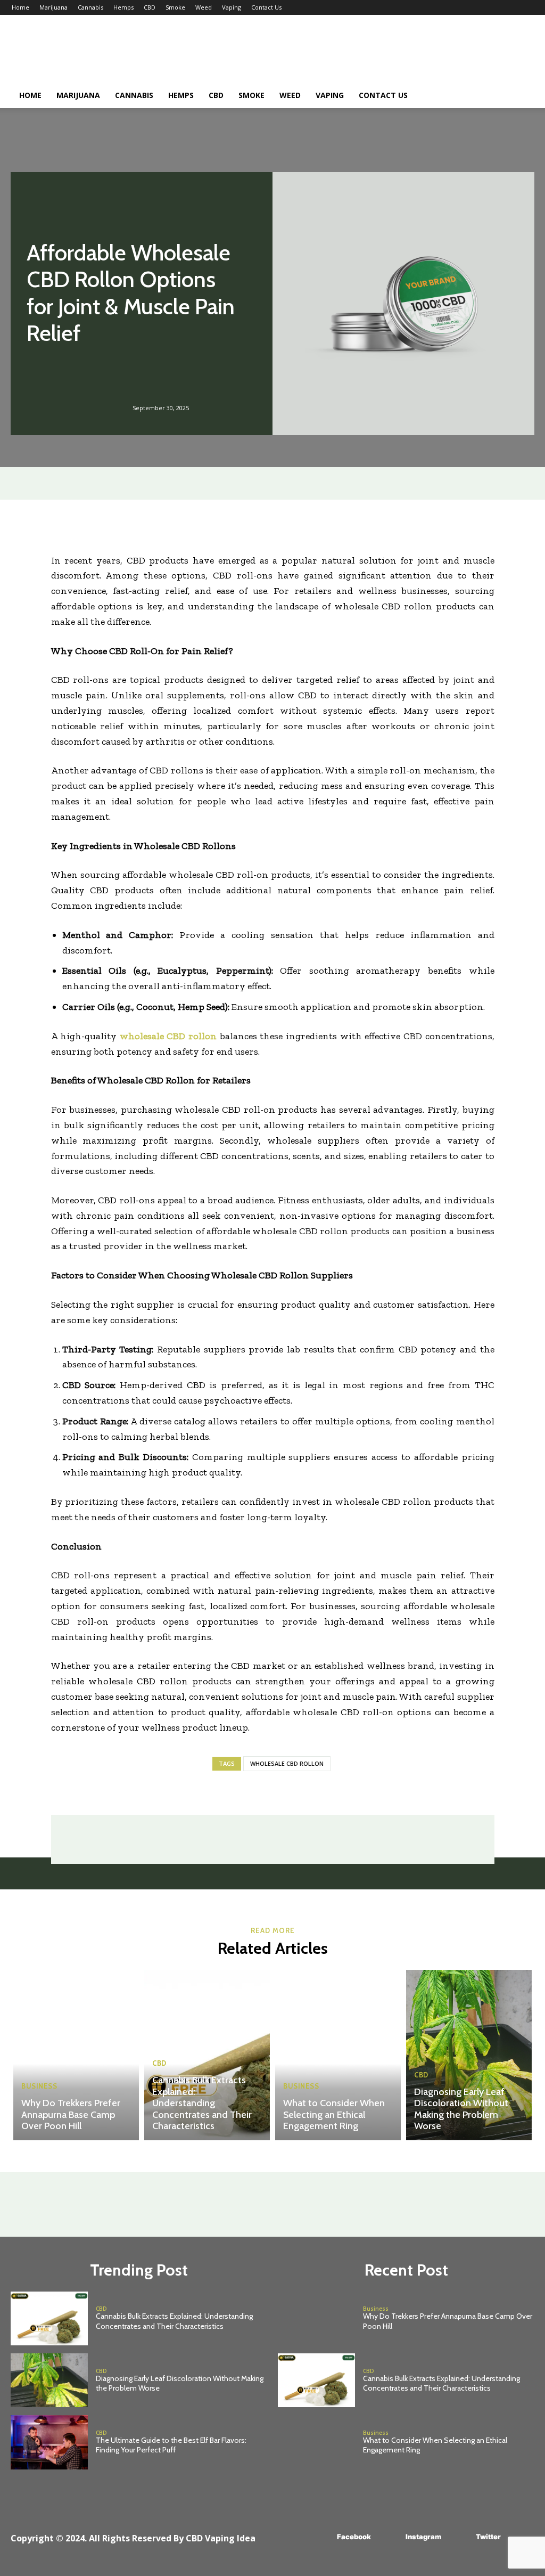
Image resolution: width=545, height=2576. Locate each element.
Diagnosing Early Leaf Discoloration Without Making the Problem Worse (461, 2109)
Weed (204, 7)
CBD (150, 7)
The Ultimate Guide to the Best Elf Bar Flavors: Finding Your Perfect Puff (171, 2445)
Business (39, 2086)
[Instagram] (390, 2537)
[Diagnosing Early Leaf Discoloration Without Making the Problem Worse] (469, 2055)
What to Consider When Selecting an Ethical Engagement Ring (334, 2114)
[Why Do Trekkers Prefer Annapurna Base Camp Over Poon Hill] (76, 2055)
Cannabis (90, 7)
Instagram (423, 2537)
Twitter (488, 2537)
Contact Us (266, 7)
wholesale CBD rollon (287, 1763)
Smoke (175, 7)
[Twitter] (460, 2537)
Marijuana (53, 7)
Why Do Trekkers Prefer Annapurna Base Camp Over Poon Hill (71, 2114)
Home (20, 7)
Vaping (232, 7)
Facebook (354, 2537)
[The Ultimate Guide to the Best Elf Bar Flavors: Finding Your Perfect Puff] (49, 2442)
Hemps (123, 7)
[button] (521, 96)
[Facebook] (321, 2537)
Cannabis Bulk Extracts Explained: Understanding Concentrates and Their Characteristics (202, 2103)
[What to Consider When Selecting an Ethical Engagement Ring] (338, 2055)
